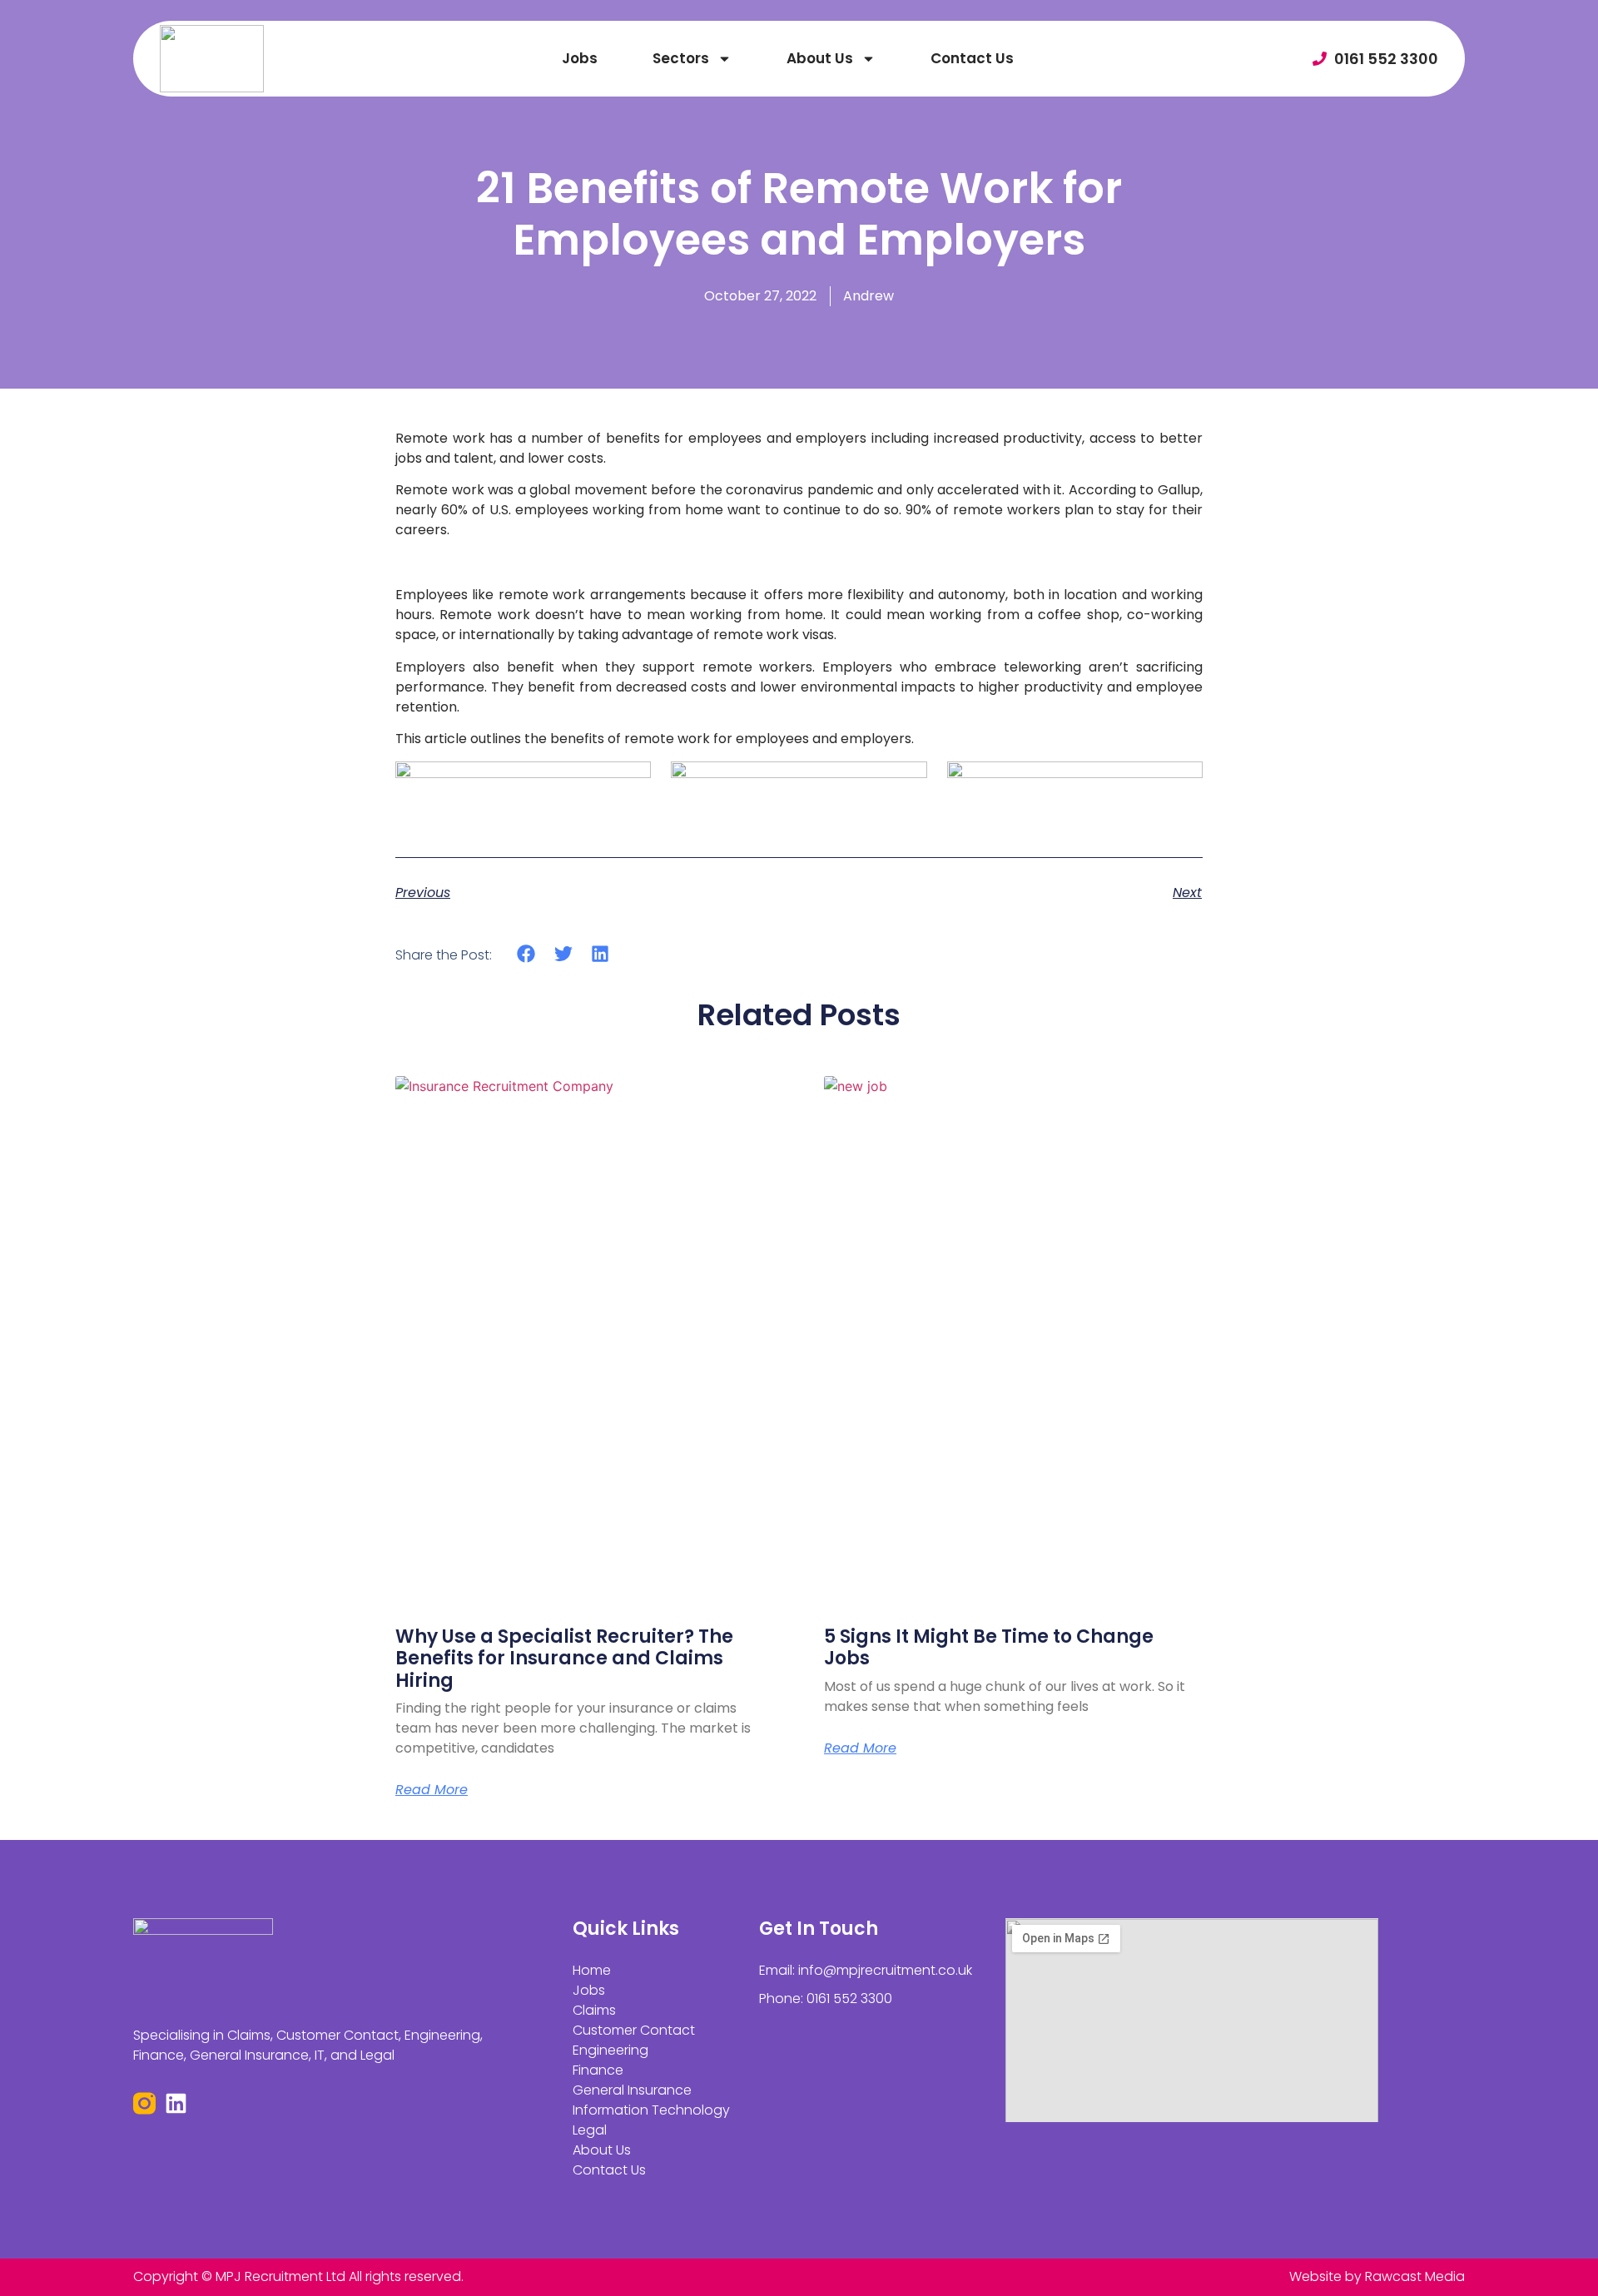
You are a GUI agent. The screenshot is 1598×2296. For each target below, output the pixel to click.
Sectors (681, 58)
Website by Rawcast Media (1377, 2276)
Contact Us (972, 58)
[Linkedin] (176, 2103)
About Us (820, 58)
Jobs (580, 58)
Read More (432, 1790)
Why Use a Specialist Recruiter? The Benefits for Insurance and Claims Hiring (564, 1659)
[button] (526, 954)
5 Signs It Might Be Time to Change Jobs (989, 1647)
